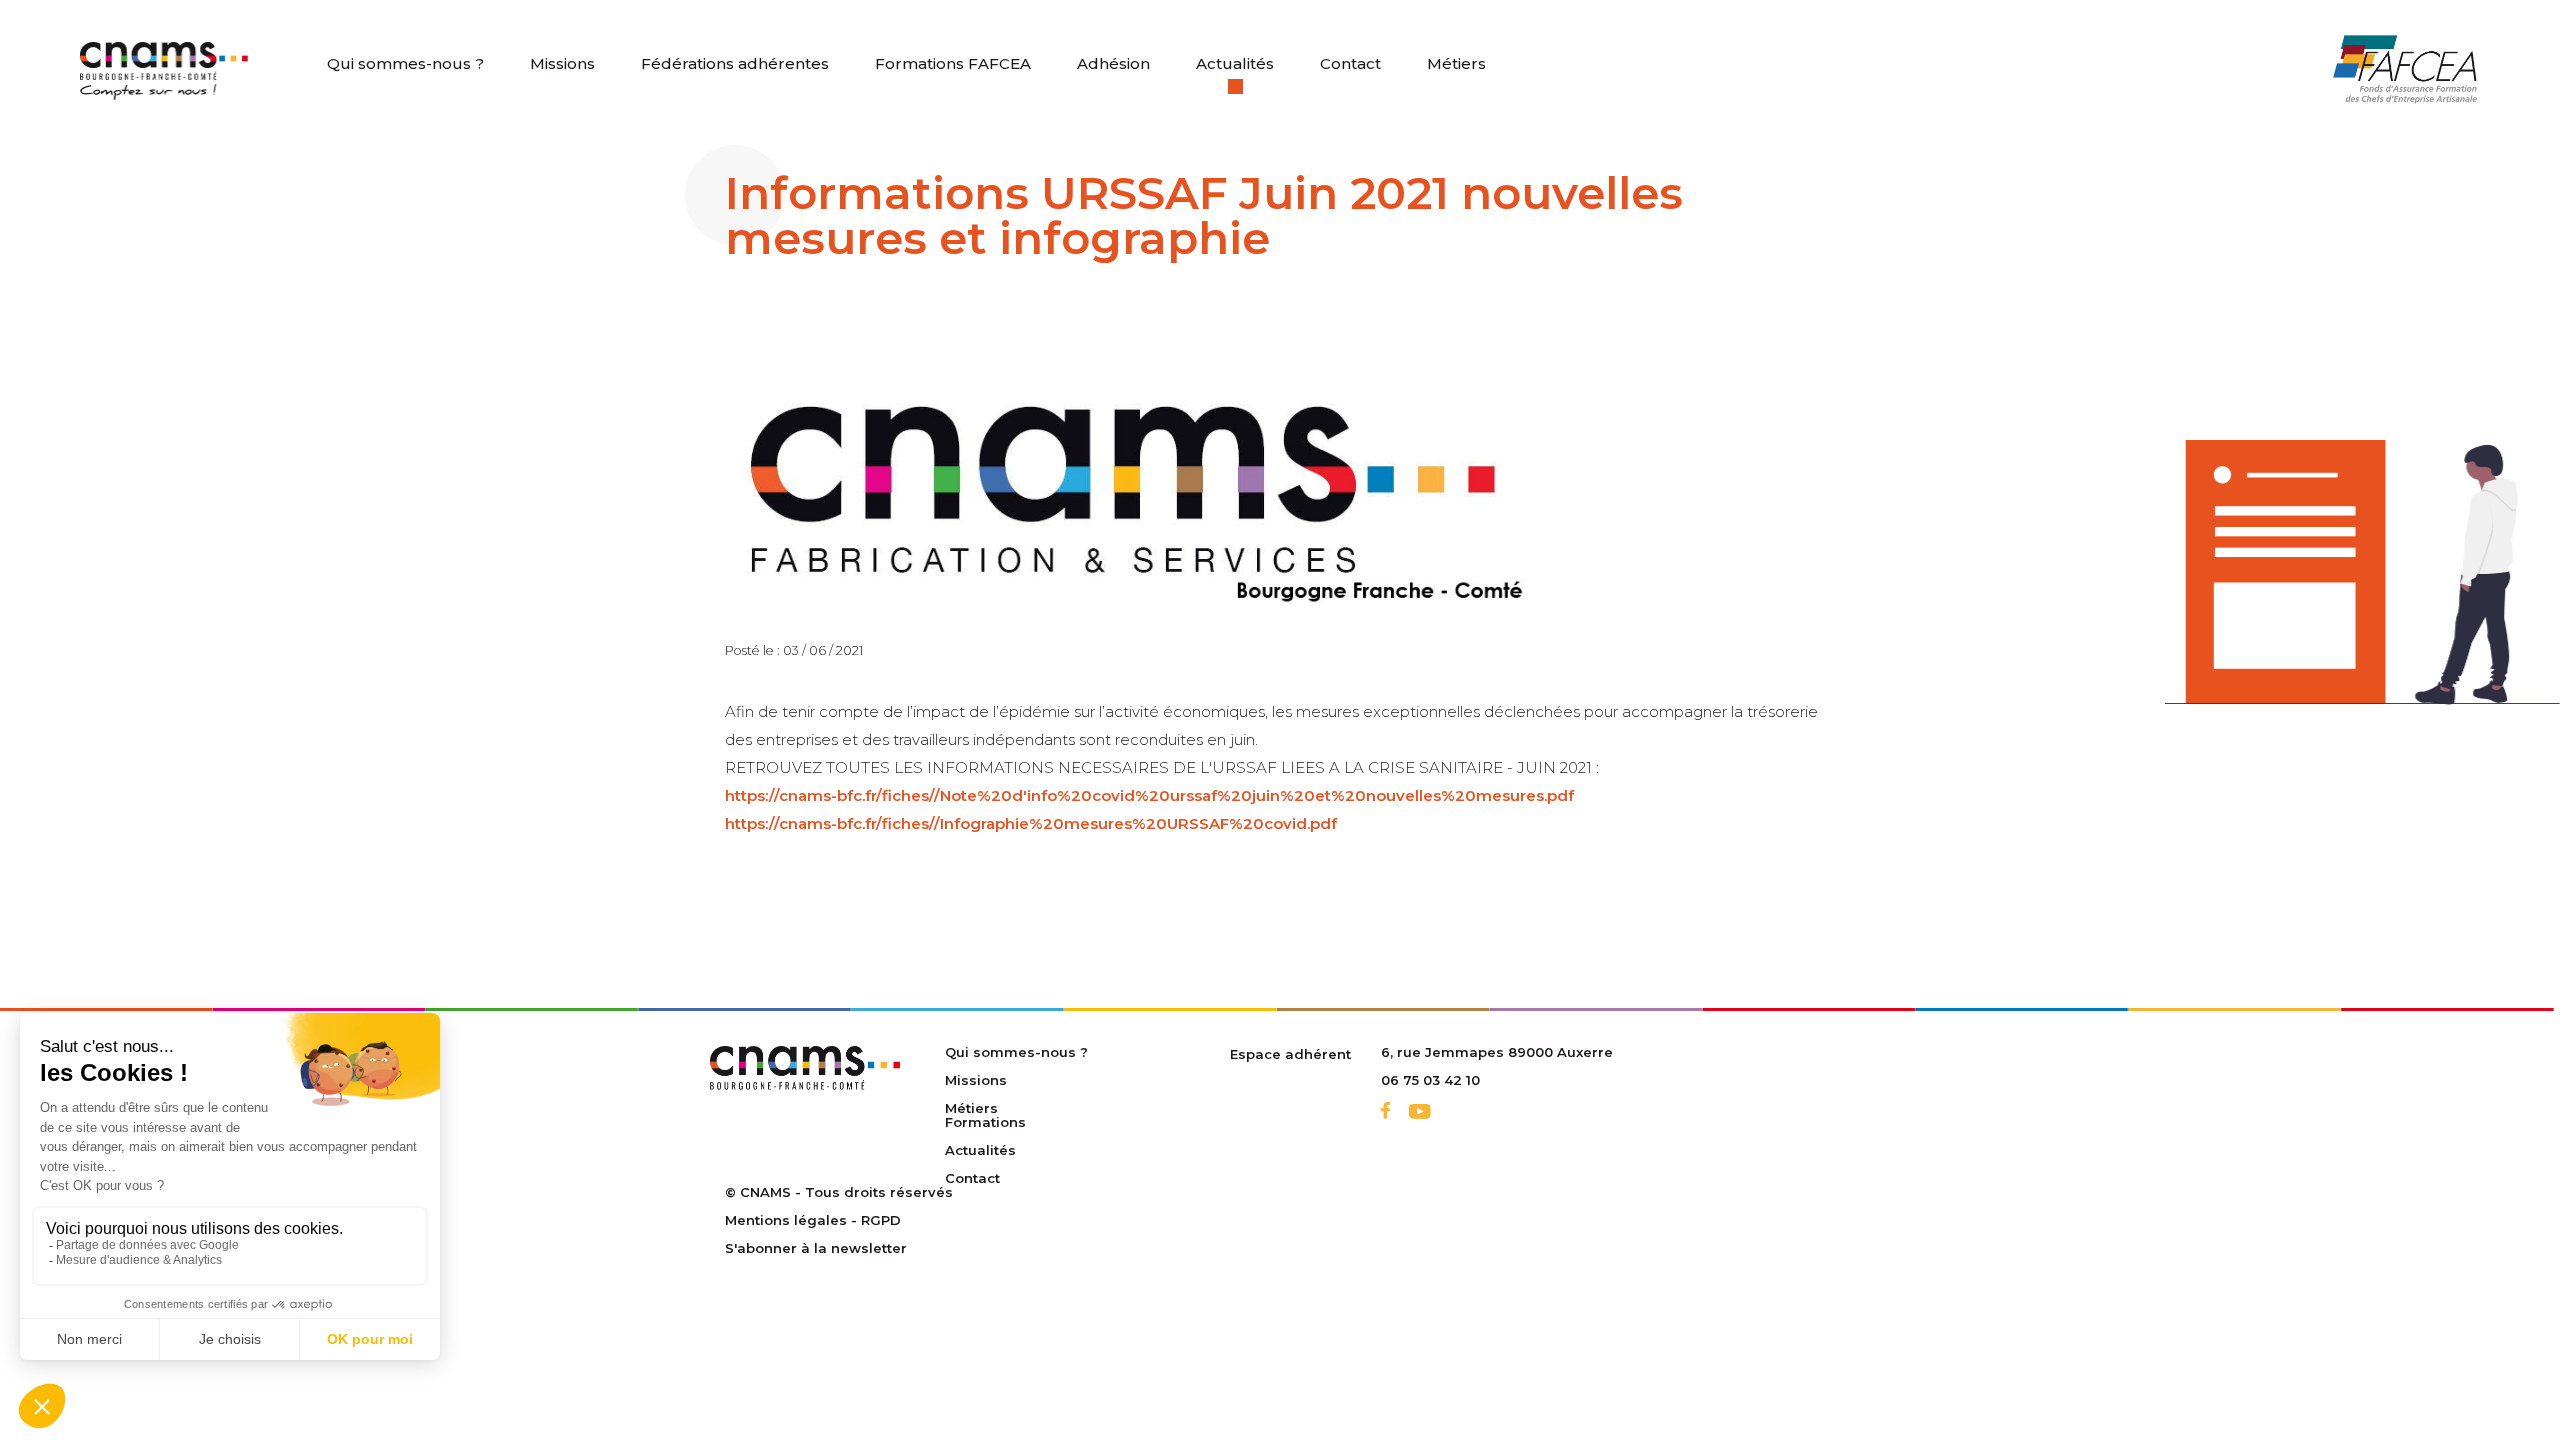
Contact (1350, 63)
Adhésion (1113, 63)
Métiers (1456, 63)
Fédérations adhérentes (735, 63)
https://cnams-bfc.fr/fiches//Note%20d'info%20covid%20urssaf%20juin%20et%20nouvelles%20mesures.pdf (1149, 795)
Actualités (1235, 63)
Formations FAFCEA (953, 63)
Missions (562, 63)
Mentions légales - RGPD (813, 1220)
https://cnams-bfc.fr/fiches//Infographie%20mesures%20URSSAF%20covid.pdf (1031, 823)
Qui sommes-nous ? (405, 63)
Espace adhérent (1290, 1054)
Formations (985, 1122)
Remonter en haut (2442, 1371)
